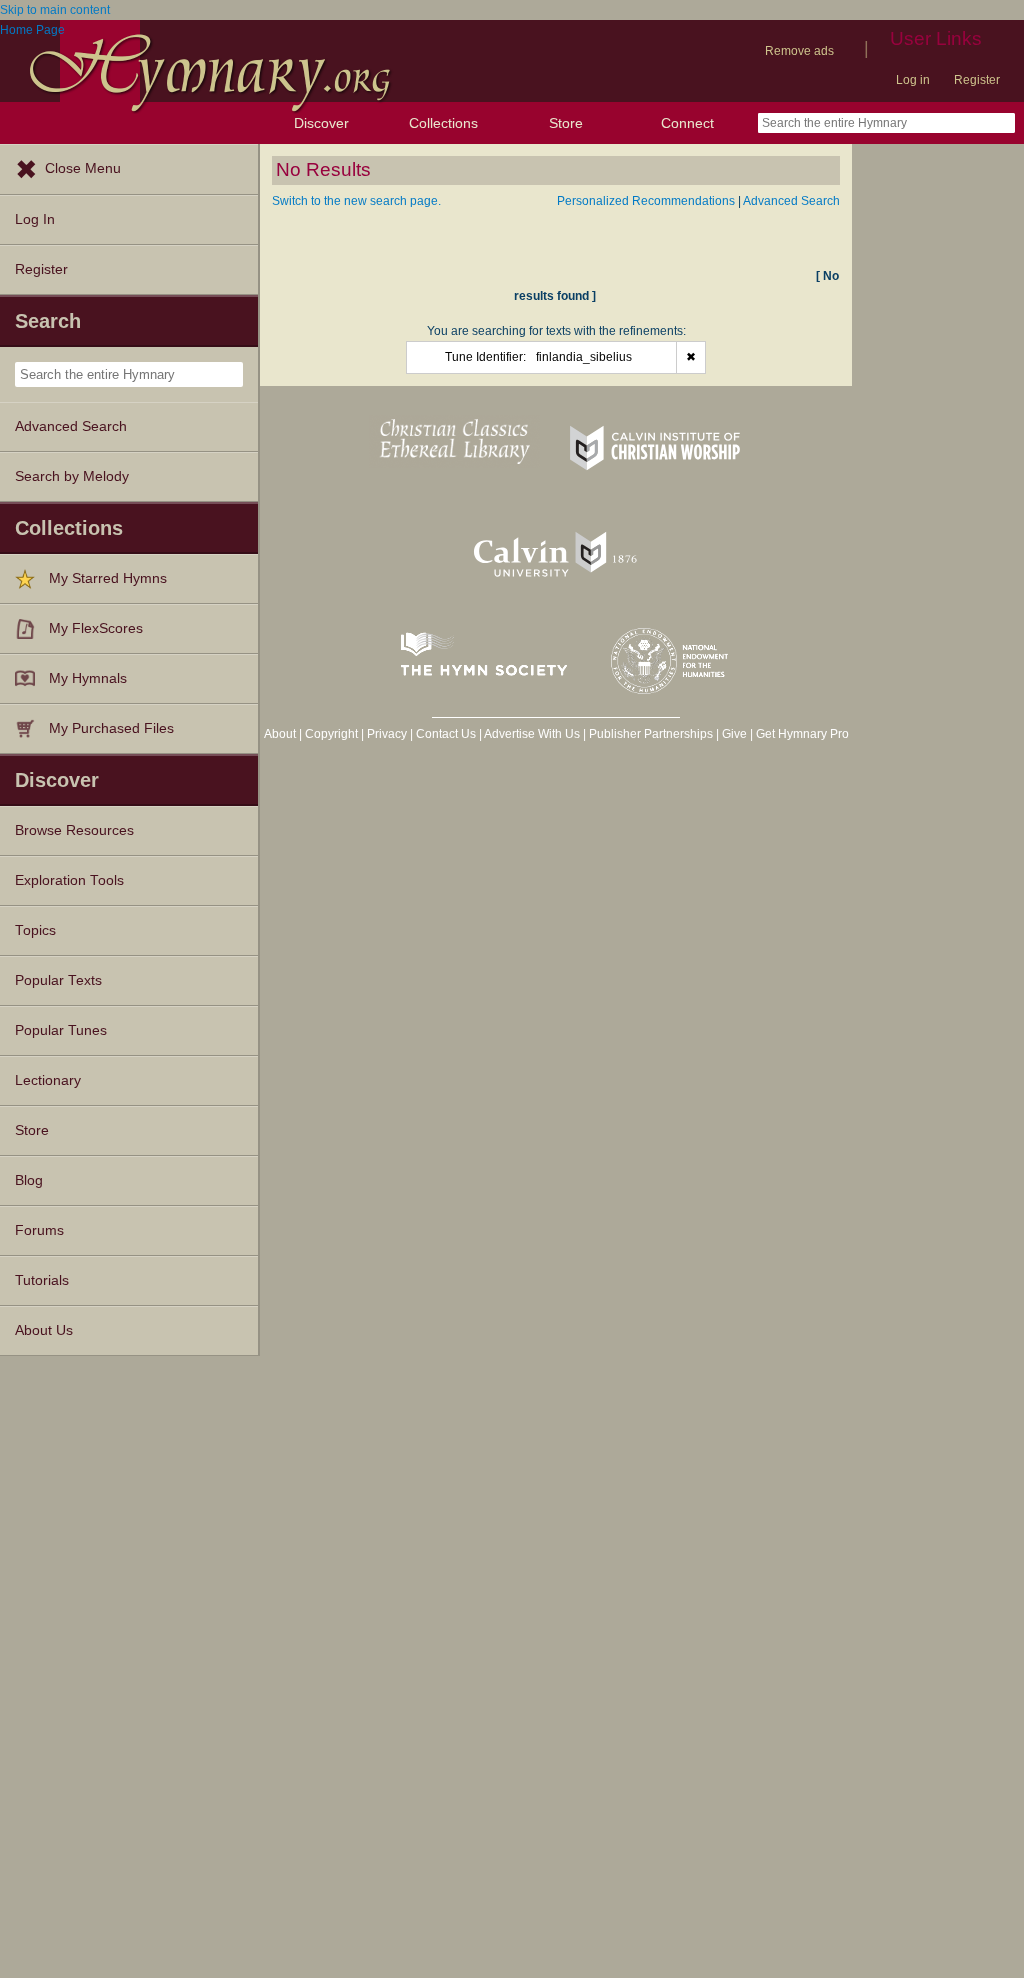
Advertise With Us (532, 734)
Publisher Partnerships (651, 734)
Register (977, 80)
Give (734, 734)
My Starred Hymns (108, 578)
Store (566, 123)
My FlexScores (96, 628)
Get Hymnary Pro (802, 734)
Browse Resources (74, 830)
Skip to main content (55, 10)
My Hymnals (88, 678)
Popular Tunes (61, 1030)
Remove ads (799, 51)
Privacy (387, 734)
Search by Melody (72, 476)
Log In (35, 219)
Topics (35, 930)
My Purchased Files (111, 728)
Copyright (331, 734)
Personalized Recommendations (646, 201)
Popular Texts (58, 980)
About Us (44, 1330)
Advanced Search (71, 426)
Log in (913, 80)
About (280, 734)
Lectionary (48, 1080)
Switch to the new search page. (356, 201)
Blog (29, 1180)
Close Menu (83, 168)
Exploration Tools (69, 880)
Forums (39, 1230)
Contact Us (446, 734)
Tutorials (42, 1280)
